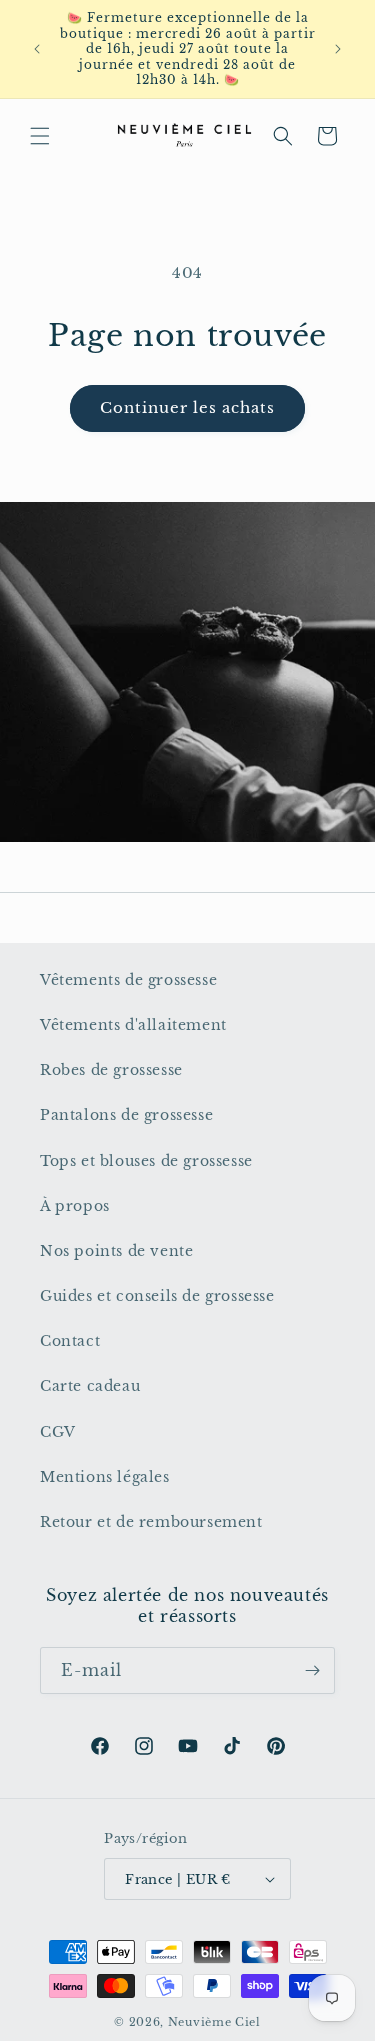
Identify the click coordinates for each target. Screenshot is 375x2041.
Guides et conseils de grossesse (157, 1296)
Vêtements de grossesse (128, 980)
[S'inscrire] (312, 1670)
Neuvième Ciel (214, 2022)
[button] (40, 136)
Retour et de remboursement (151, 1522)
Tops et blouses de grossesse (146, 1161)
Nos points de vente (116, 1251)
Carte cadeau (90, 1386)
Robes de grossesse (111, 1070)
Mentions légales (105, 1477)
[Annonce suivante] (338, 49)
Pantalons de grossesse (126, 1115)
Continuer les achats (187, 407)
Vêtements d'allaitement (133, 1025)
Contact (70, 1341)
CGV (58, 1432)
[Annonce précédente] (37, 49)
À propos (75, 1206)
